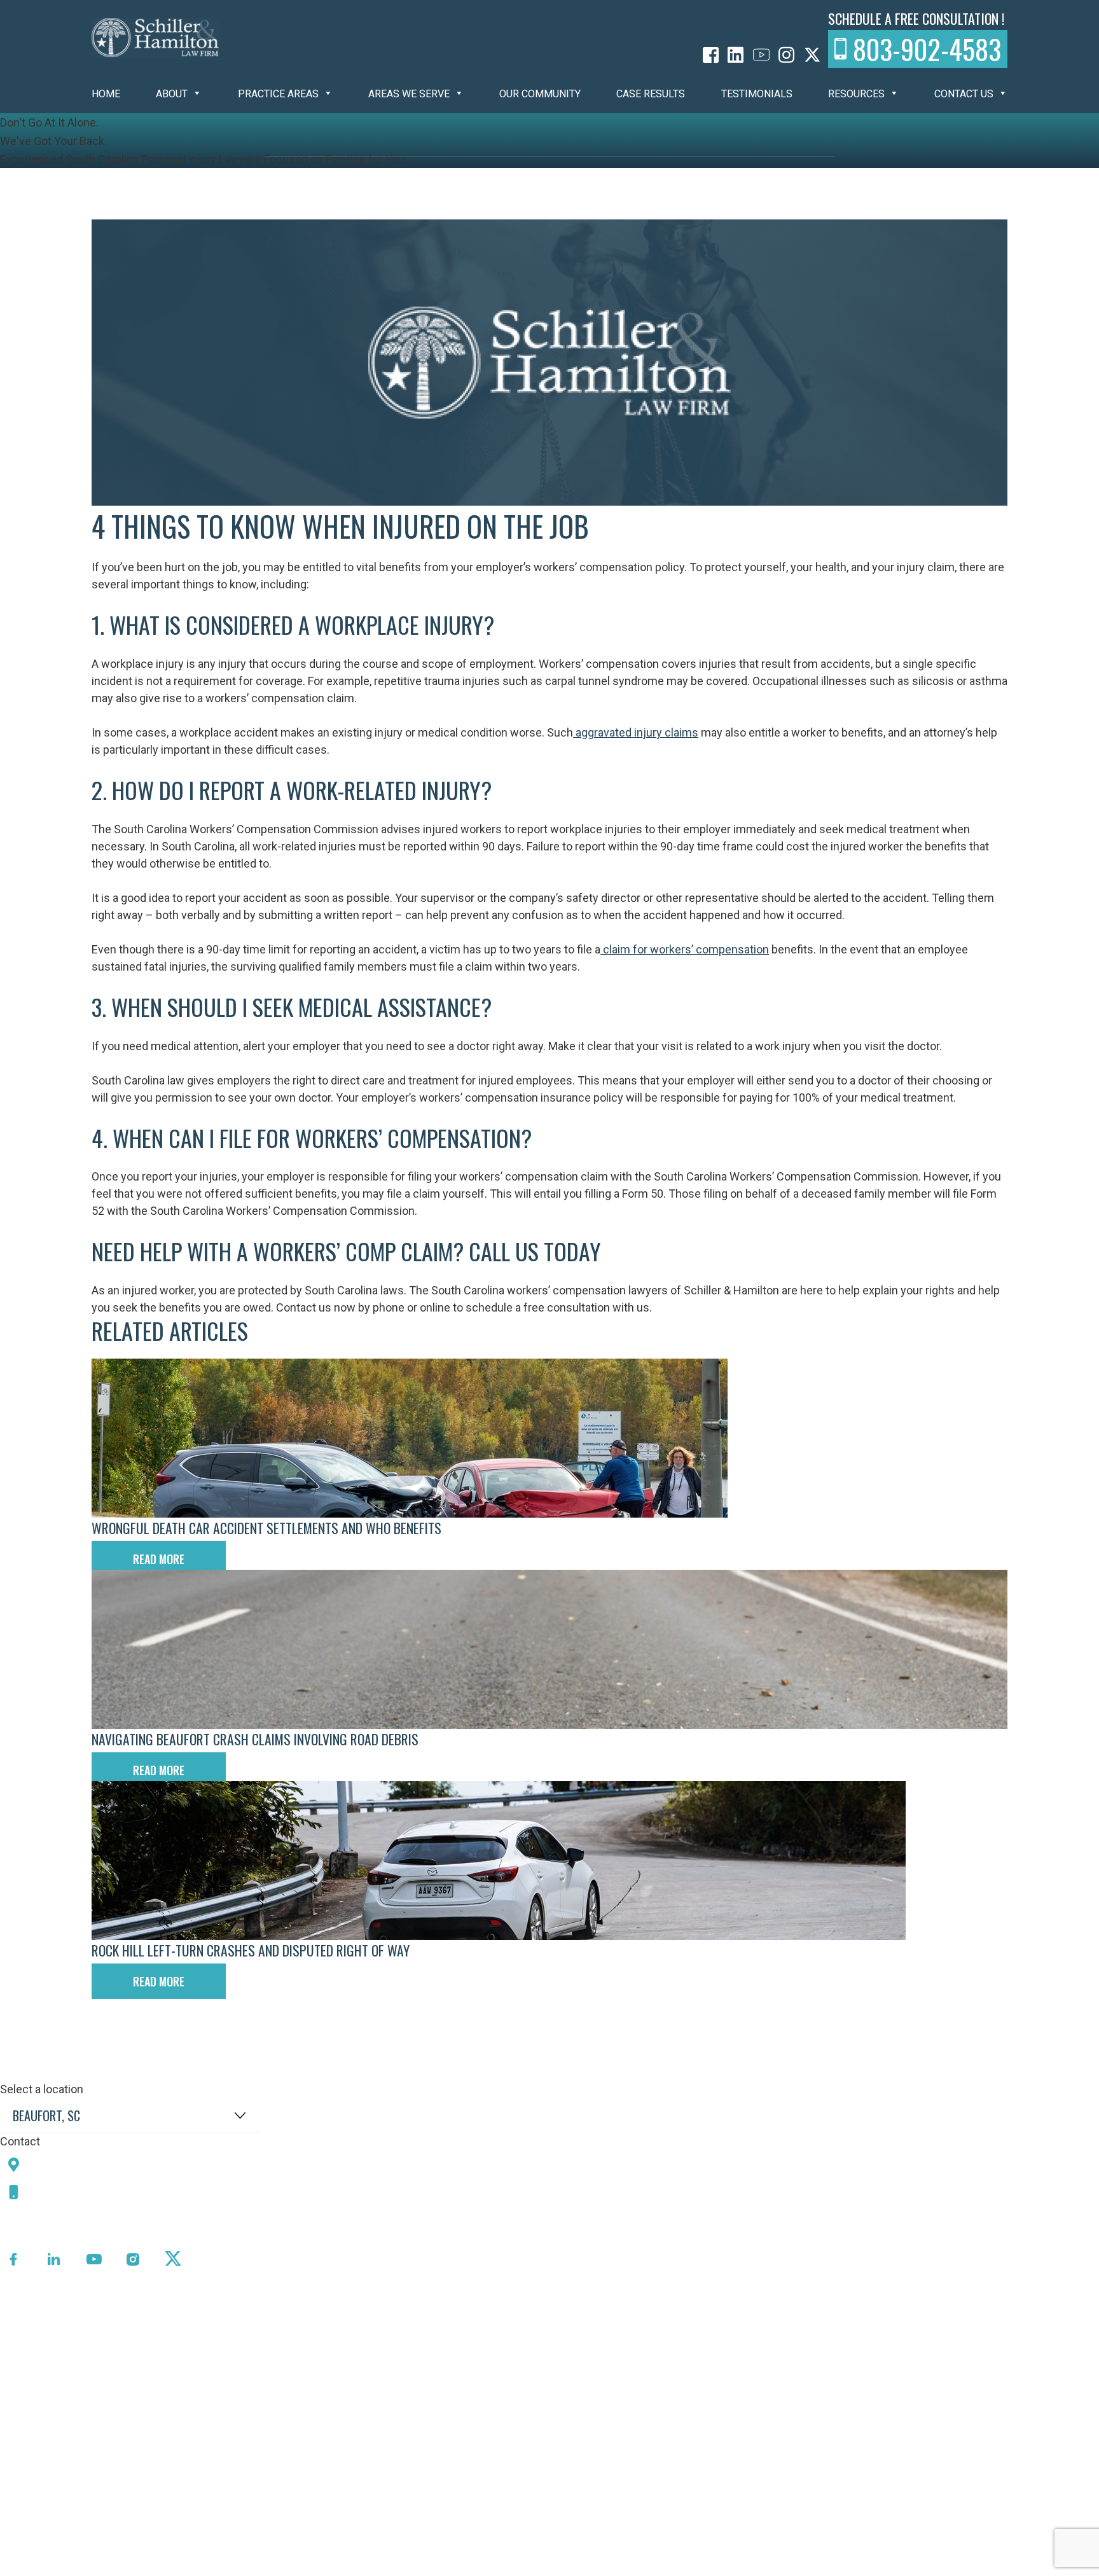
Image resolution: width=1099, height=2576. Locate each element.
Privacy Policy (333, 2566)
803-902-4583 (927, 49)
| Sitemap (395, 2566)
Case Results (651, 94)
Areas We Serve (409, 94)
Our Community (540, 94)
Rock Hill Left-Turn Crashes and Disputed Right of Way (251, 1950)
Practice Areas (278, 94)
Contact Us (964, 94)
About (172, 94)
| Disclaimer (449, 2566)
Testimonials (757, 94)
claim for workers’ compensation (685, 949)
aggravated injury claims (636, 732)
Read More (159, 1559)
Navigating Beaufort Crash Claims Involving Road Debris (255, 1739)
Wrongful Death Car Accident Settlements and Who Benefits (266, 1528)
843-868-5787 (72, 2192)
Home (106, 94)
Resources (856, 94)
